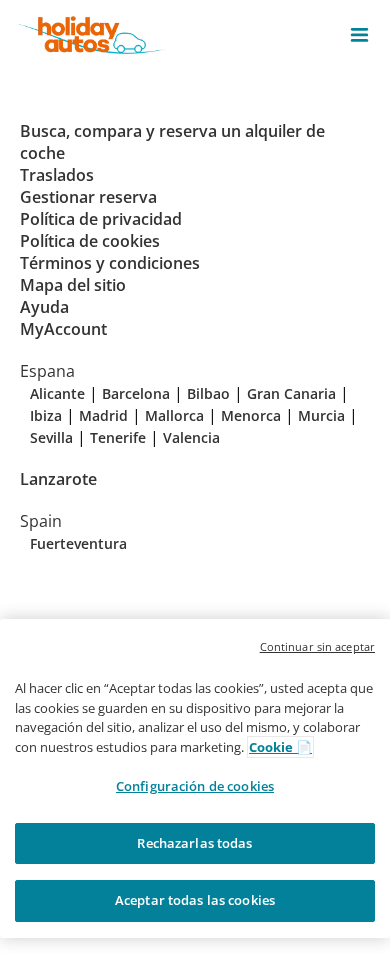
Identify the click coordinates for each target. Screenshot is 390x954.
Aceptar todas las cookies (195, 900)
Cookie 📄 (280, 747)
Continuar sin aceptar (317, 646)
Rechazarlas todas (194, 843)
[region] (195, 778)
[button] (359, 35)
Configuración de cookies (195, 786)
